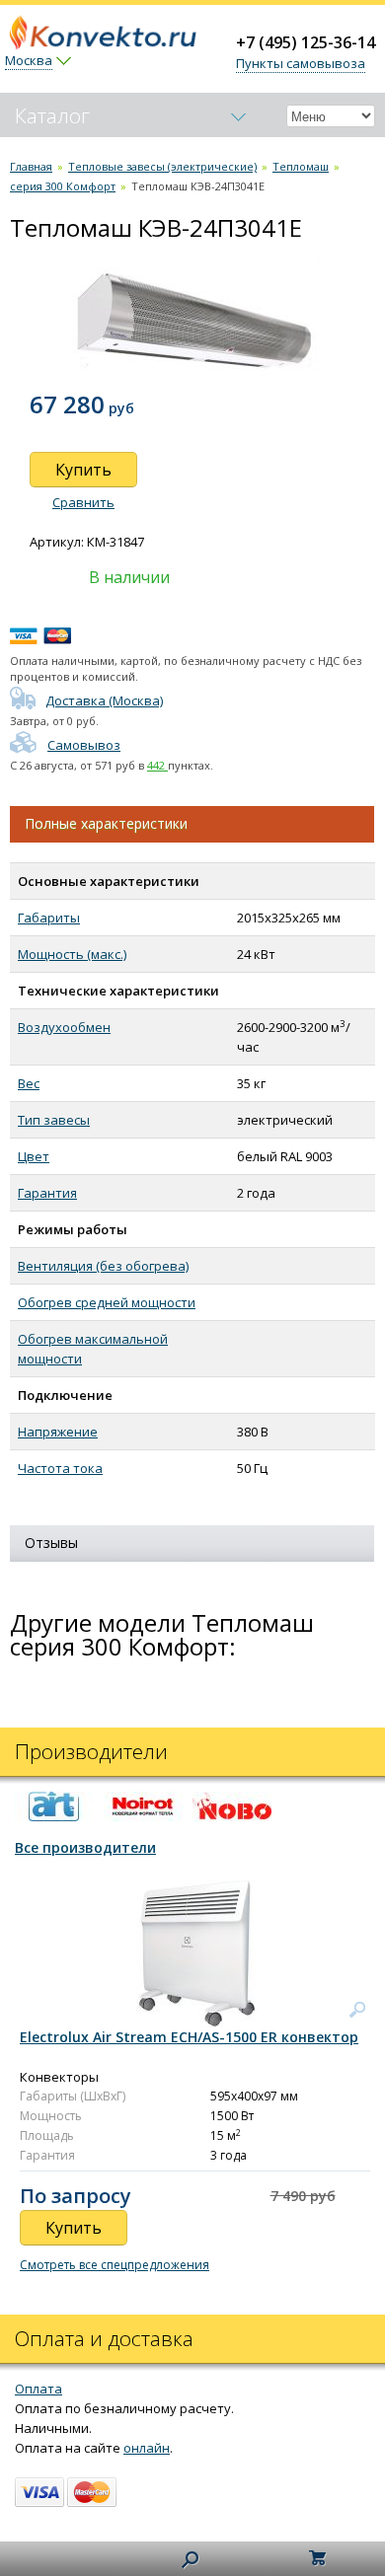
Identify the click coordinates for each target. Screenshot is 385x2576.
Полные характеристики (106, 823)
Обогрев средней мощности (107, 1302)
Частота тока (60, 1468)
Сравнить (83, 502)
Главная (31, 166)
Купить (83, 470)
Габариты (49, 918)
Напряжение (58, 1432)
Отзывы (51, 1543)
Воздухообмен (64, 1027)
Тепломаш (301, 166)
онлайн (147, 2448)
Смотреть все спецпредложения (115, 2265)
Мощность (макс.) (72, 954)
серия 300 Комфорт (63, 186)
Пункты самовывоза (301, 63)
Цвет (34, 1156)
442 (157, 765)
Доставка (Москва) (104, 700)
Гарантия (47, 1193)
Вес (29, 1083)
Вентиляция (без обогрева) (103, 1266)
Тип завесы (54, 1120)
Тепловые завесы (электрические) (162, 166)
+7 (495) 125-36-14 (306, 42)
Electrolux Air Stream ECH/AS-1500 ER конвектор (189, 2037)
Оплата (38, 2389)
